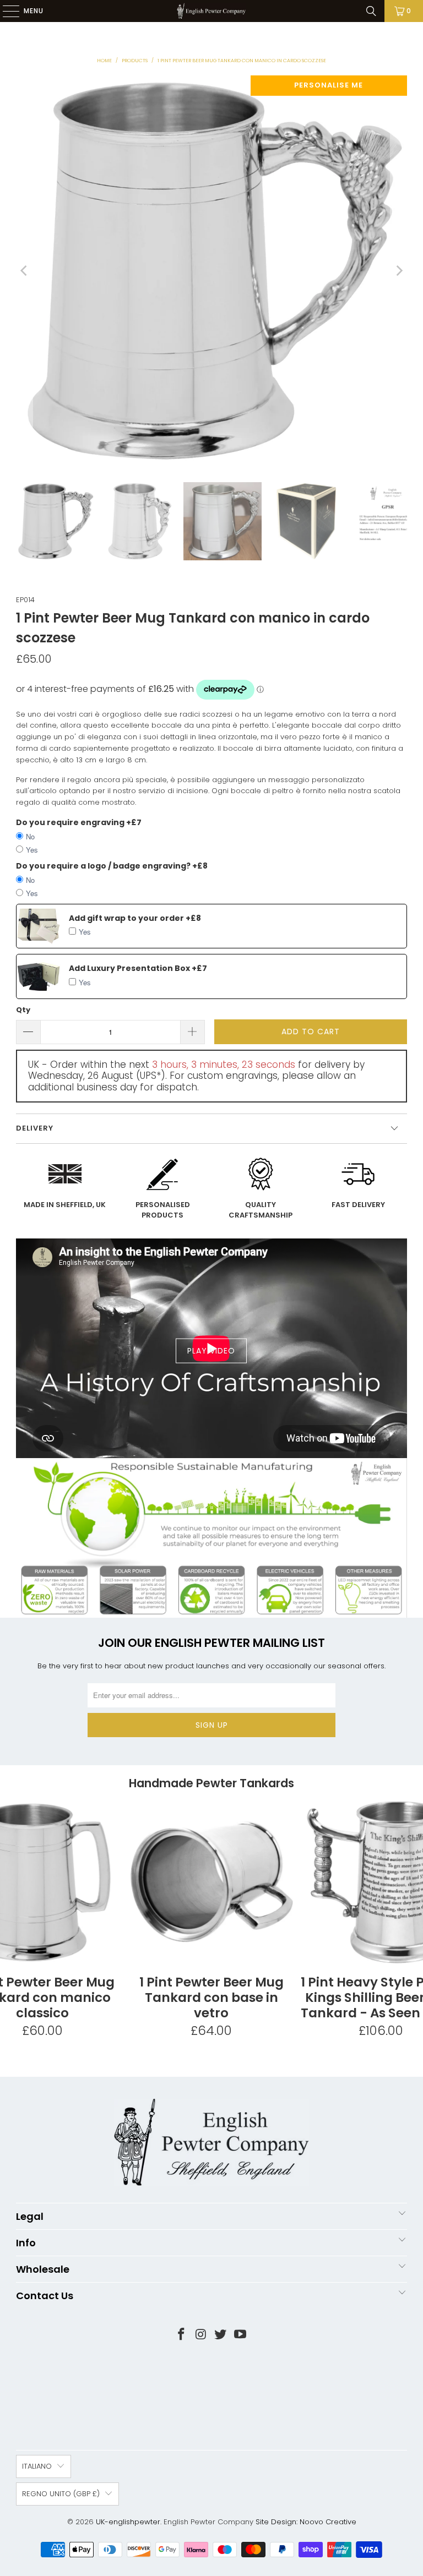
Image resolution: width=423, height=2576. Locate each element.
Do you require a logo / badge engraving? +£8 (112, 866)
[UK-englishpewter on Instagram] (201, 2335)
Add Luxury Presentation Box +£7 (138, 968)
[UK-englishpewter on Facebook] (182, 2335)
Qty (23, 1010)
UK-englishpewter (128, 2522)
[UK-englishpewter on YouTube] (241, 2335)
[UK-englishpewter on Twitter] (221, 2335)
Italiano (37, 2466)
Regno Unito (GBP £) (61, 2494)
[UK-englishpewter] (211, 11)
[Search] (371, 11)
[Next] (399, 271)
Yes (32, 850)
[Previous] (24, 271)
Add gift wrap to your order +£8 (135, 918)
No (30, 836)
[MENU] (6, 11)
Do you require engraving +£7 (79, 822)
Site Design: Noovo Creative (306, 2522)
